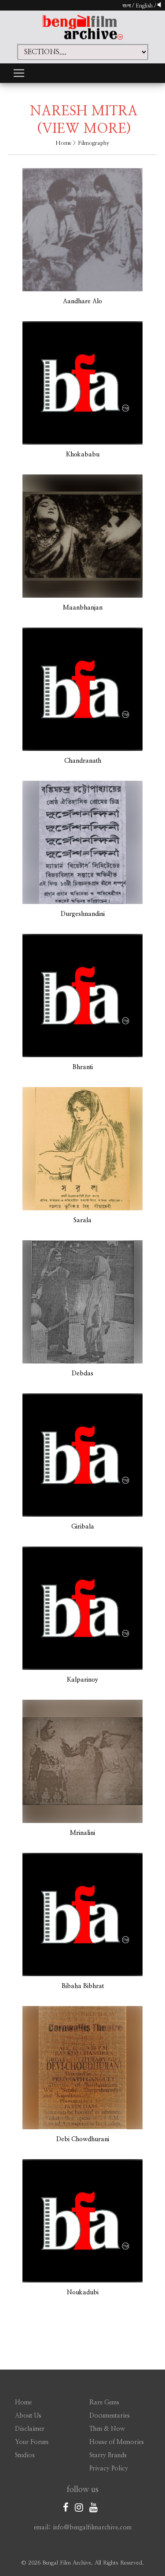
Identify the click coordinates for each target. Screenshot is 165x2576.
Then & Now (107, 2429)
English (145, 6)
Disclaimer (30, 2429)
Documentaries (110, 2416)
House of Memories (117, 2442)
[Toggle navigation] (19, 73)
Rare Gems (104, 2403)
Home (63, 143)
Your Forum (32, 2442)
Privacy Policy (109, 2469)
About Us (28, 2416)
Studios (25, 2455)
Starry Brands (108, 2455)
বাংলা (126, 6)
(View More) (84, 129)
